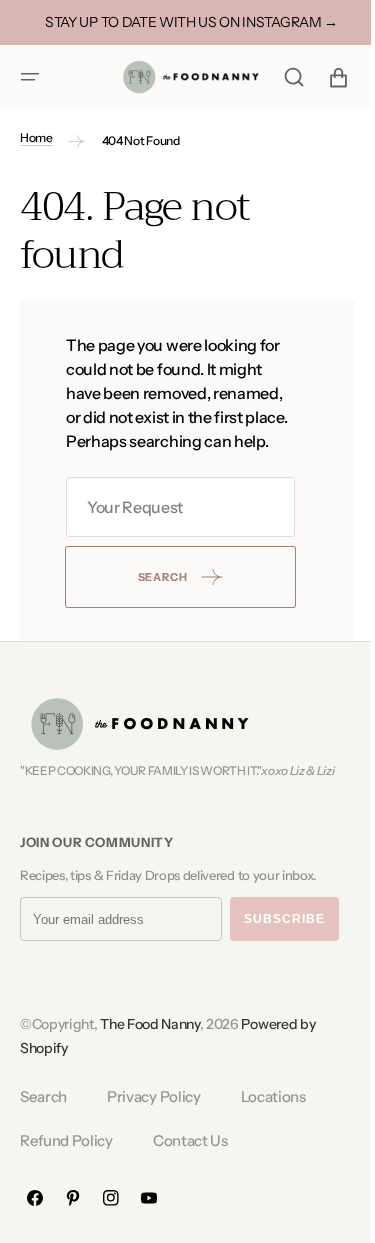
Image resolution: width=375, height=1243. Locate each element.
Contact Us (190, 1163)
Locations (273, 1120)
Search (43, 1120)
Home (36, 137)
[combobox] (173, 531)
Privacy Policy (154, 1120)
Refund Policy (66, 1163)
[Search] (279, 77)
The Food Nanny (150, 1048)
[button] (30, 77)
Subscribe (284, 943)
